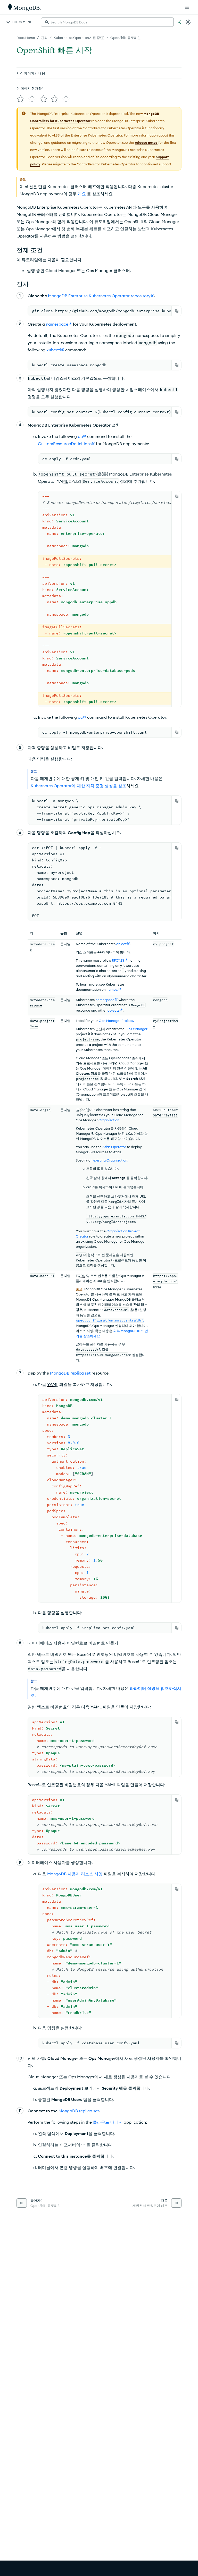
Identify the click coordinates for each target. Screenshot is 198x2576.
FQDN (81, 1276)
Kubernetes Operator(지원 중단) (79, 38)
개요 (82, 194)
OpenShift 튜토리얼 (126, 38)
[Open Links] (187, 7)
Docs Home (26, 38)
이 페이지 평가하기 (31, 88)
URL (143, 1196)
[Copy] (177, 311)
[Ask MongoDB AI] (179, 22)
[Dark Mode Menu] (188, 22)
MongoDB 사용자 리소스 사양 (75, 1874)
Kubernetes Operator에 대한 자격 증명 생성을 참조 (79, 786)
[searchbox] (107, 22)
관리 (44, 38)
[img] (21, 99)
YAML (53, 1384)
